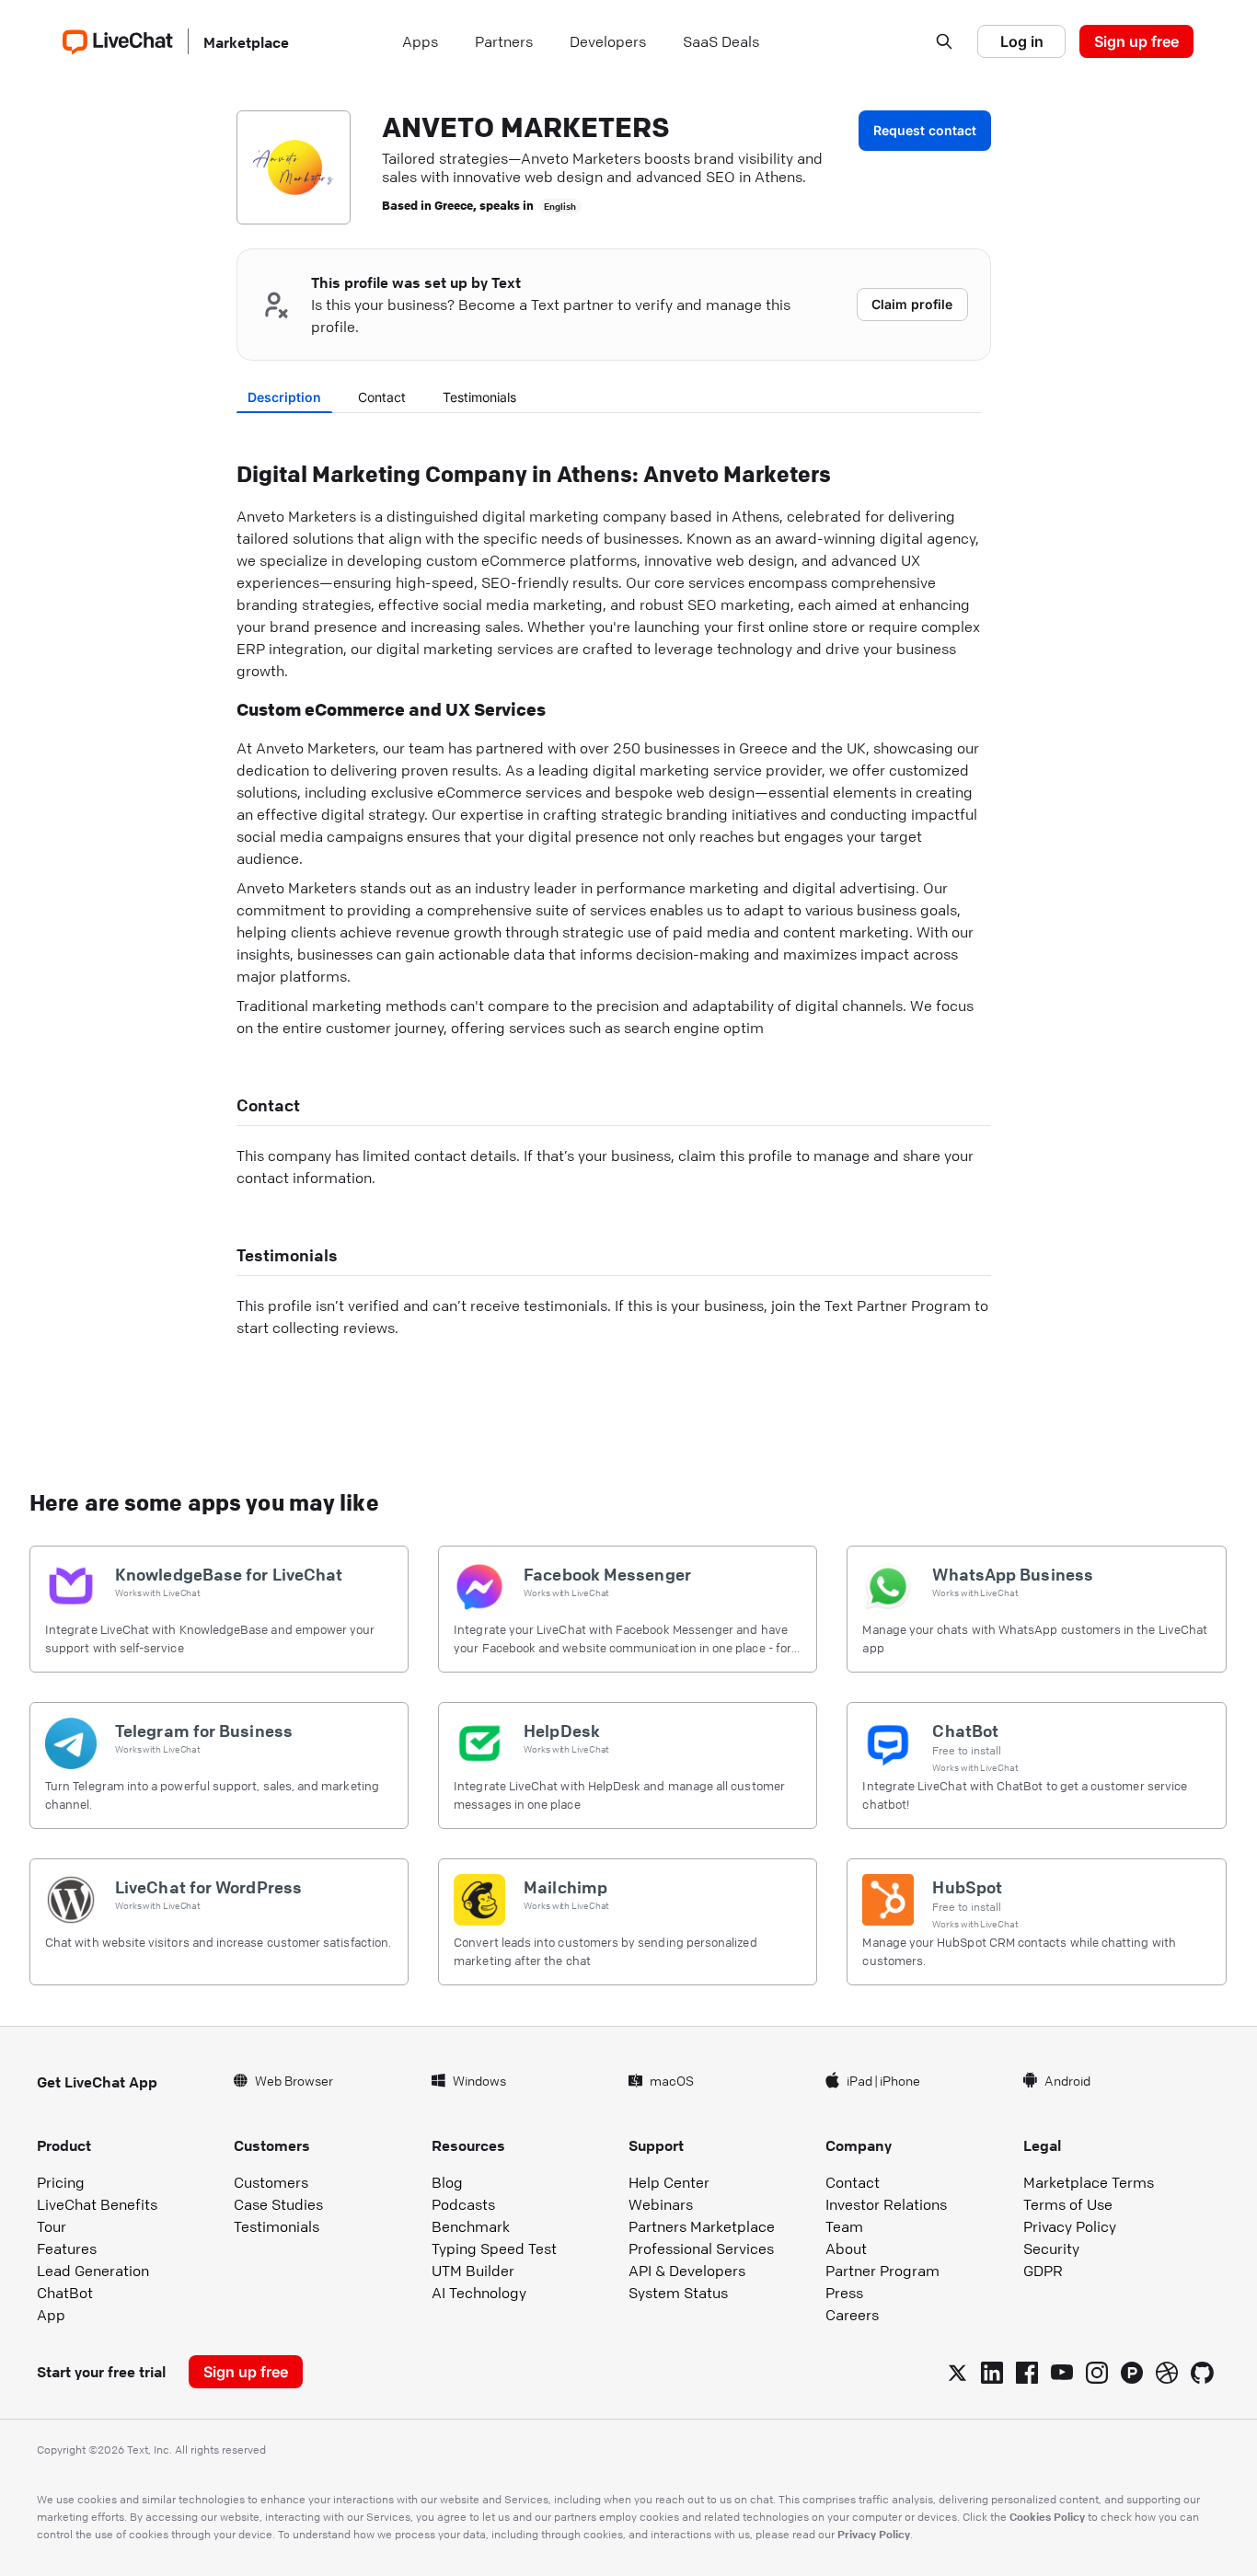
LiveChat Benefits (97, 2204)
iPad (859, 2080)
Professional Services (701, 2248)
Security (1051, 2248)
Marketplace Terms (1089, 2182)
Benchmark (471, 2226)
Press (844, 2293)
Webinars (661, 2204)
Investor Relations (886, 2204)
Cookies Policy (1047, 2516)
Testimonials (479, 397)
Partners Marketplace (702, 2226)
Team (844, 2226)
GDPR (1043, 2271)
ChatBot (65, 2293)
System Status (678, 2293)
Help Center (669, 2182)
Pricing (61, 2182)
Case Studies (278, 2204)
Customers (271, 2182)
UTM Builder (473, 2271)
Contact (382, 397)
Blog (447, 2182)
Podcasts (463, 2204)
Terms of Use (1068, 2204)
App (51, 2315)
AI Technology (479, 2293)
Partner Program (882, 2271)
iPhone (900, 2080)
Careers (852, 2315)
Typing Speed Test (494, 2248)
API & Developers (687, 2271)
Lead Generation (93, 2271)
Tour (52, 2226)
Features (67, 2248)
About (846, 2248)
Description (284, 397)
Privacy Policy (1070, 2226)
